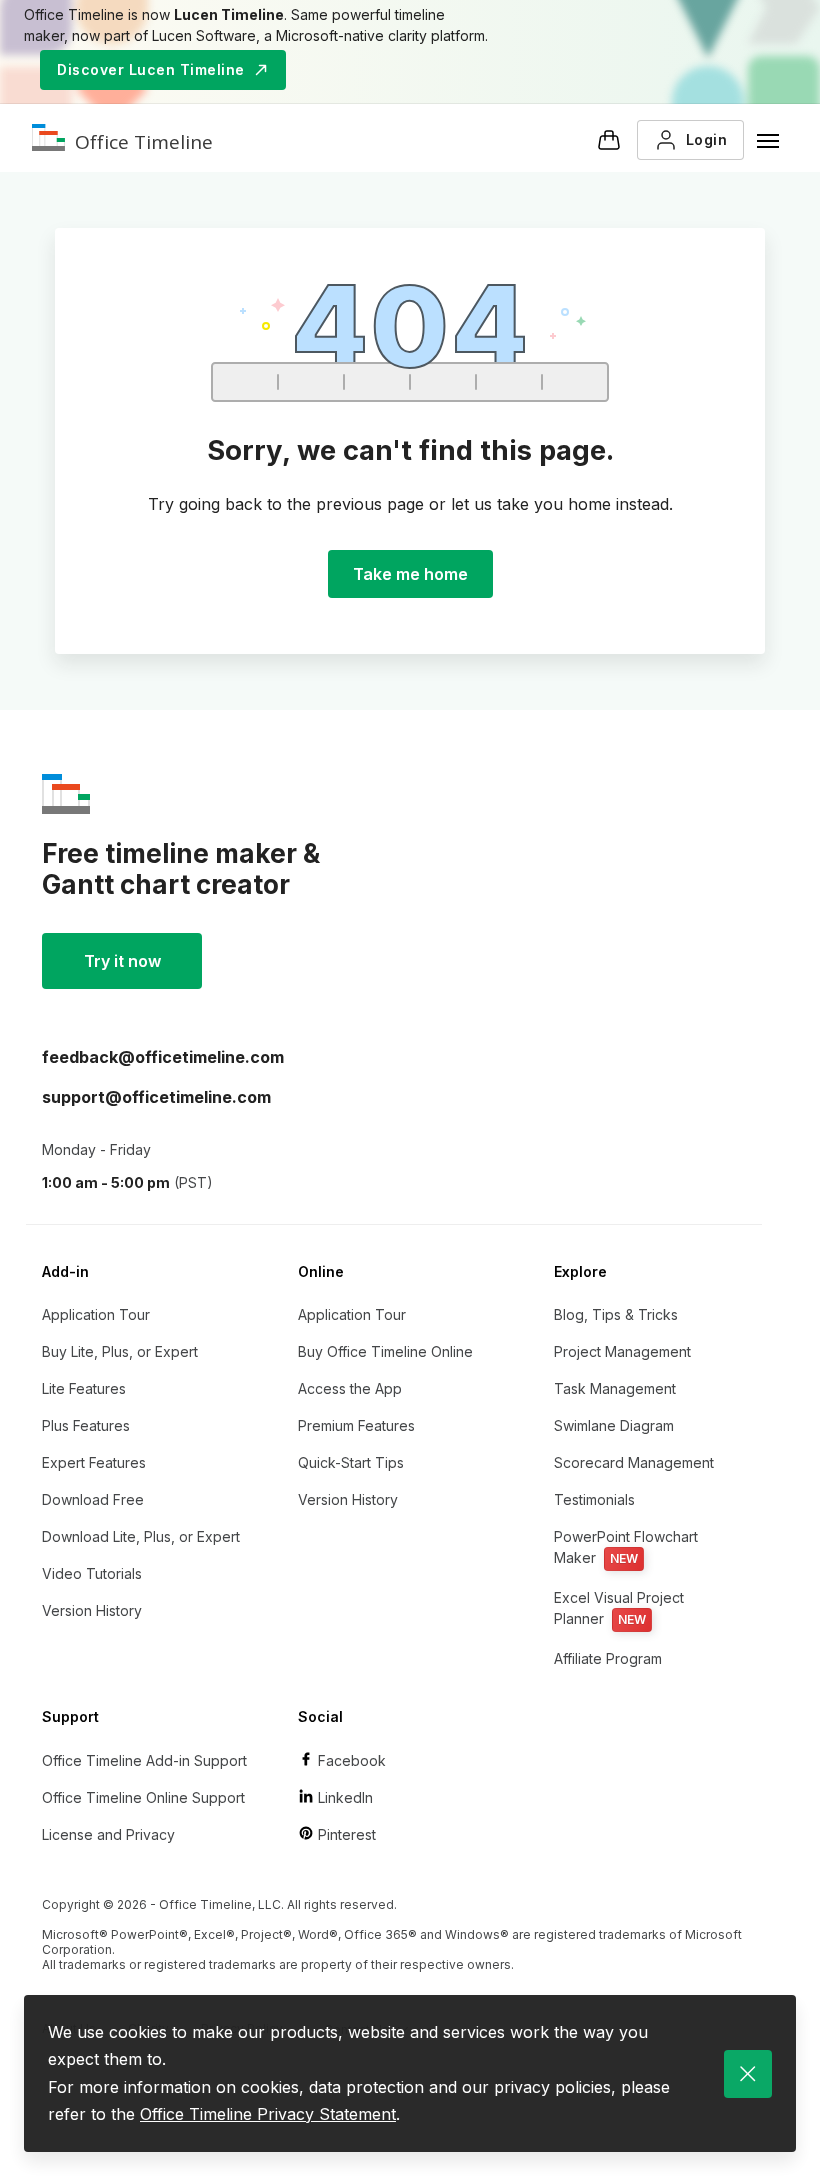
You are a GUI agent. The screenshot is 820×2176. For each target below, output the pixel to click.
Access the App (350, 1388)
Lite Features (84, 1388)
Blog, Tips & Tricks (616, 1314)
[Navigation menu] (768, 140)
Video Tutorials (92, 1573)
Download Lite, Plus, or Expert (141, 1536)
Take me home (410, 574)
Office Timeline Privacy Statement (268, 2114)
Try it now (122, 961)
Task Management (615, 1388)
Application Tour (96, 1314)
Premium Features (356, 1425)
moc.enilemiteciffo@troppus (156, 1097)
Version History (92, 1610)
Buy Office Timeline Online (385, 1351)
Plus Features (86, 1425)
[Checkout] (609, 140)
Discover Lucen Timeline (151, 69)
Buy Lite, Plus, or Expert (120, 1351)
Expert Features (94, 1462)
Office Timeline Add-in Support (144, 1760)
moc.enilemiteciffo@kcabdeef (163, 1057)
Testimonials (594, 1499)
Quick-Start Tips (351, 1462)
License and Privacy (108, 1834)
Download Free (93, 1499)
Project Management (622, 1351)
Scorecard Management (634, 1462)
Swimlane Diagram (614, 1425)
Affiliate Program (608, 1658)
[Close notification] (748, 2074)
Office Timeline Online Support (143, 1797)
